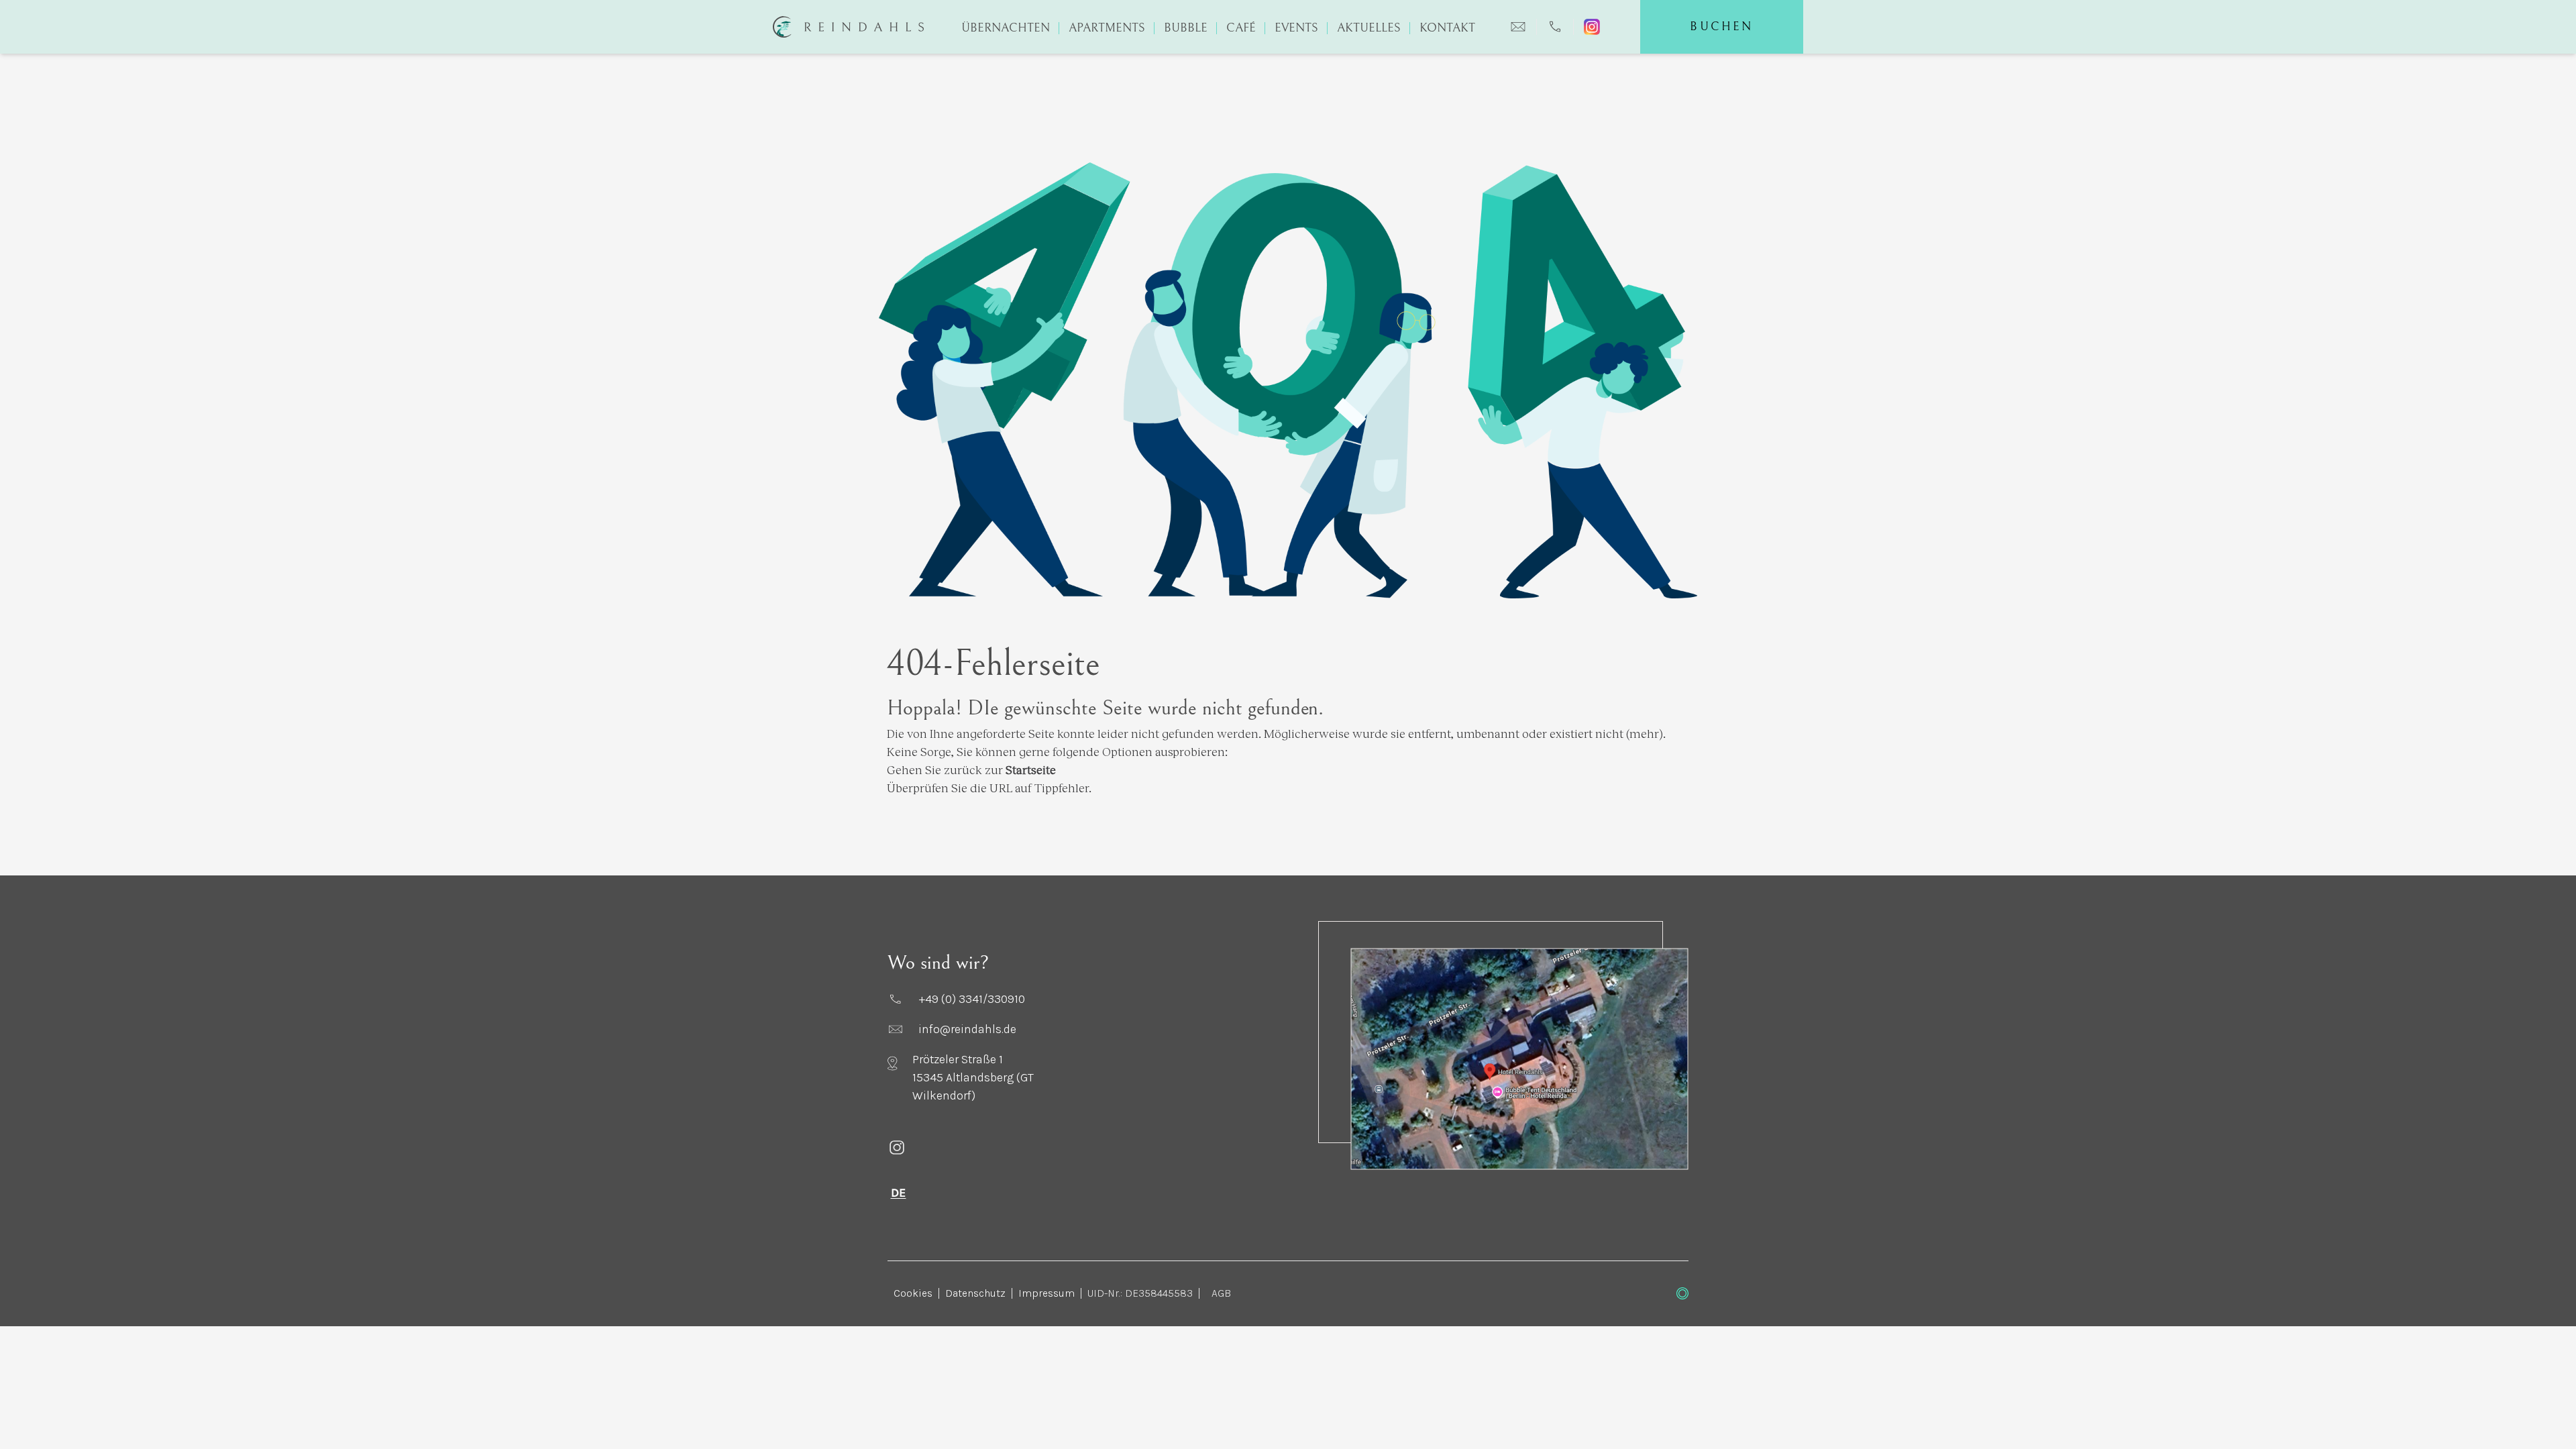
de (899, 1193)
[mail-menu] (1518, 27)
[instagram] (978, 1147)
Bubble (1186, 28)
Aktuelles (1369, 28)
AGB (1221, 1293)
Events (1296, 28)
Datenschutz (975, 1293)
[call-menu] (1555, 27)
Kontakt (1447, 28)
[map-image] (1519, 1059)
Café (1241, 28)
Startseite (1031, 769)
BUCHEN (1721, 26)
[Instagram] (1592, 27)
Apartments (1107, 28)
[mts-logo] (1682, 1293)
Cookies (913, 1293)
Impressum (1046, 1293)
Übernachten (1006, 28)
